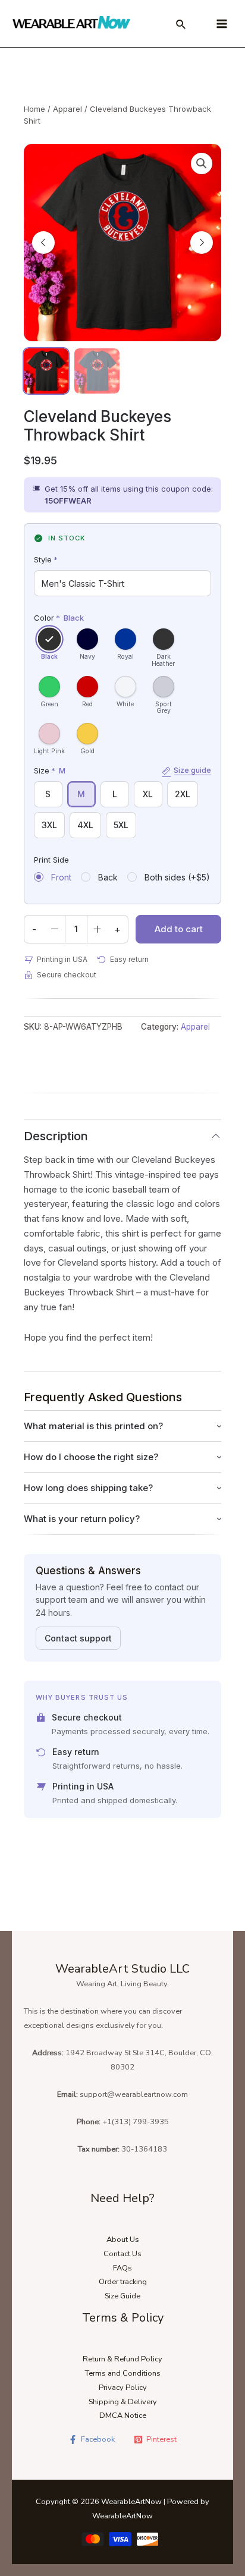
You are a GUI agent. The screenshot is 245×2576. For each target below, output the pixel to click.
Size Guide (122, 2296)
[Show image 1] (46, 371)
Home (34, 109)
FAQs (122, 2268)
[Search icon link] (181, 26)
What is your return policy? (82, 1519)
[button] (202, 163)
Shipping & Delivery (123, 2402)
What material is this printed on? (93, 1426)
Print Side (51, 860)
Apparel (67, 109)
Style (46, 559)
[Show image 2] (97, 371)
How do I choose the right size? (91, 1457)
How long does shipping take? (88, 1488)
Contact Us (122, 2254)
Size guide (192, 770)
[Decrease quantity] (55, 929)
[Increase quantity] (98, 929)
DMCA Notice (123, 2415)
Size (123, 770)
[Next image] (202, 243)
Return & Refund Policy (122, 2359)
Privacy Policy (123, 2388)
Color (59, 618)
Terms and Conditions (123, 2373)
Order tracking (123, 2282)
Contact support (78, 1638)
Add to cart (179, 929)
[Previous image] (43, 243)
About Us (123, 2240)
